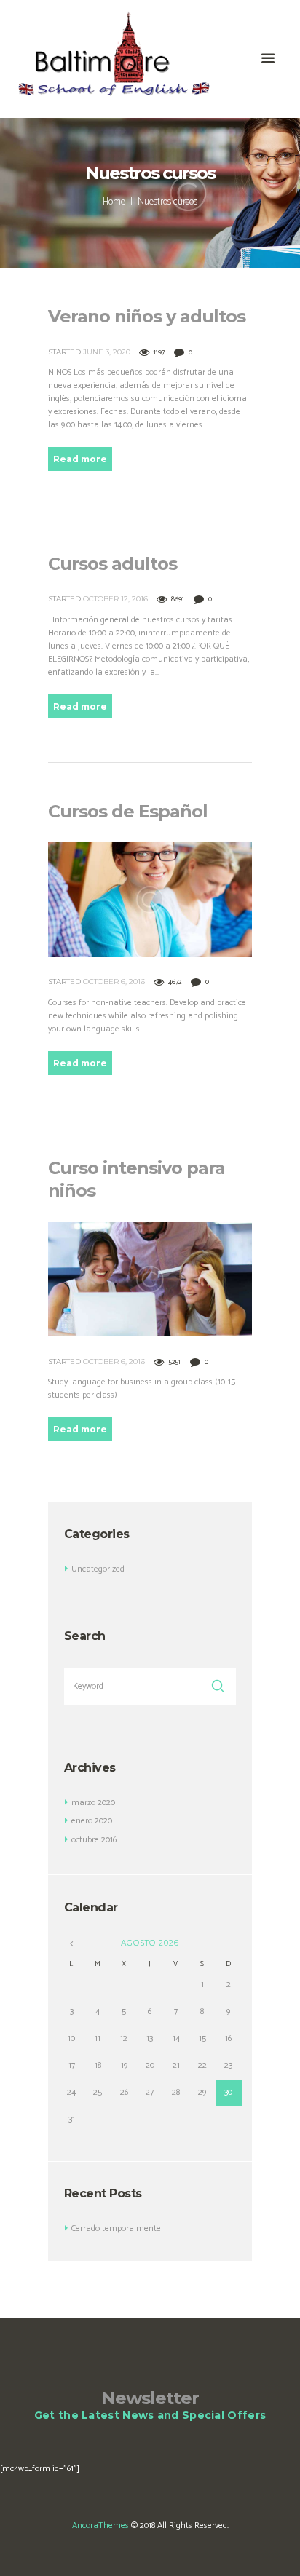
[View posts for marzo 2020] (71, 1944)
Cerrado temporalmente (116, 2228)
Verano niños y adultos (147, 316)
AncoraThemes (100, 2525)
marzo (93, 1803)
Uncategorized (98, 1569)
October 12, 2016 (115, 599)
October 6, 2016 (114, 982)
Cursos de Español (128, 811)
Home (114, 202)
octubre (94, 1840)
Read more (80, 459)
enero (92, 1821)
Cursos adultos (112, 564)
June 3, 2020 (107, 352)
